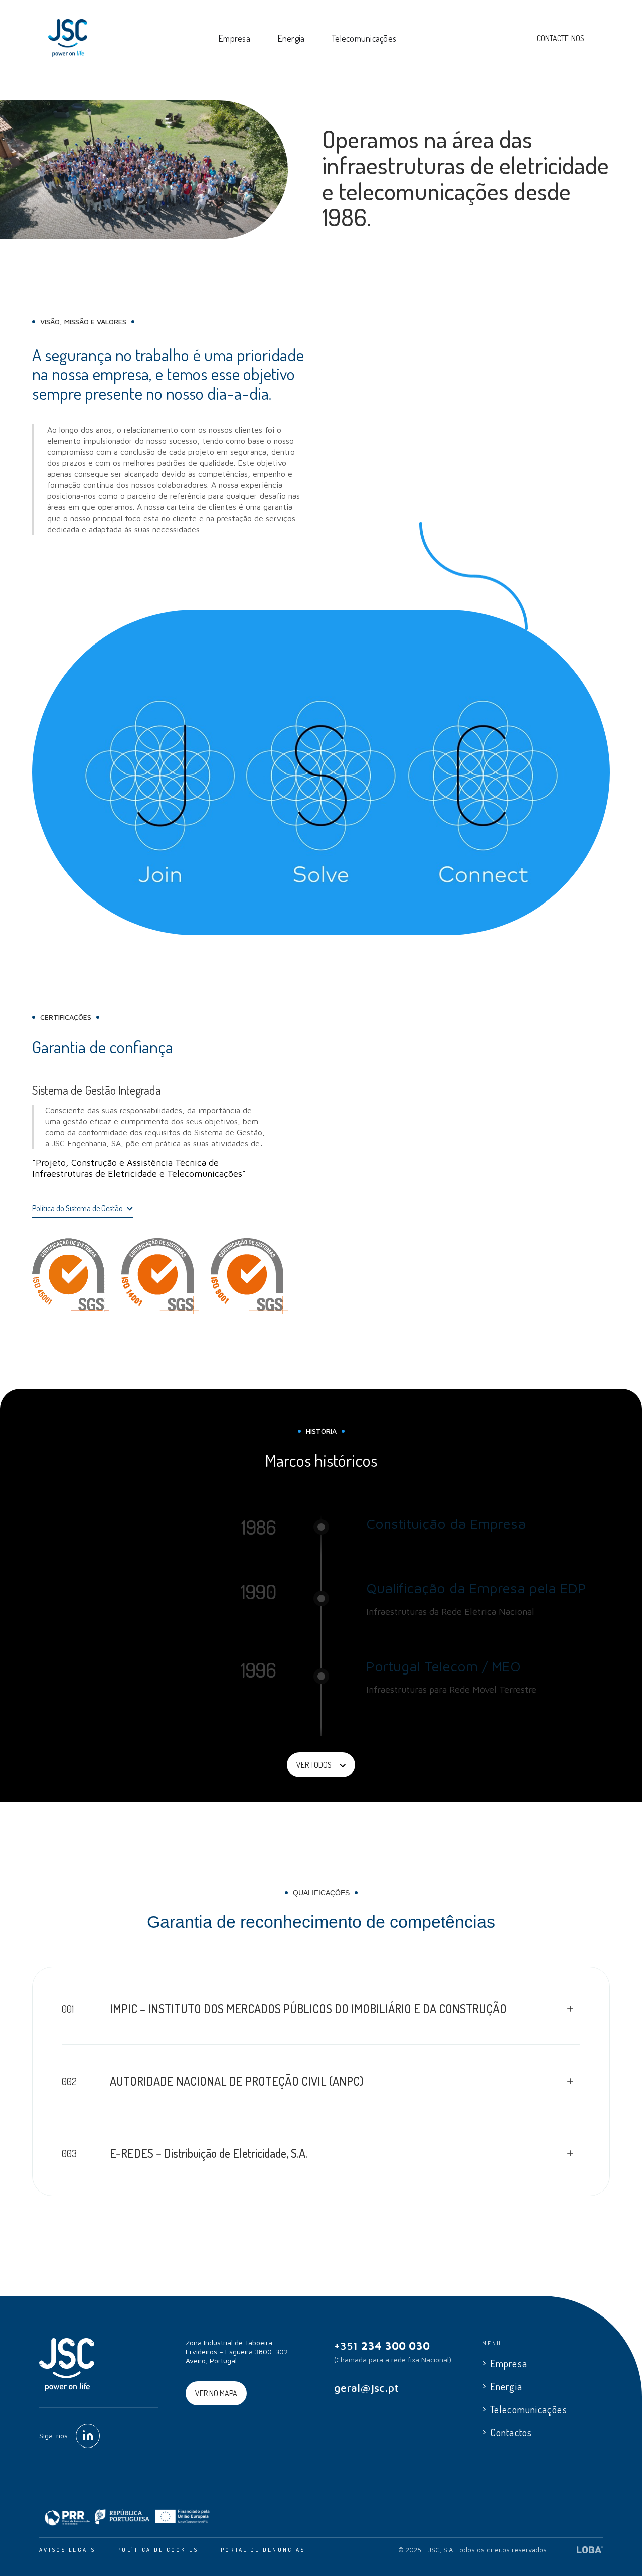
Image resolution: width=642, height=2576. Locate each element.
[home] (68, 38)
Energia (291, 38)
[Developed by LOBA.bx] (590, 2550)
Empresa (234, 38)
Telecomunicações (364, 38)
